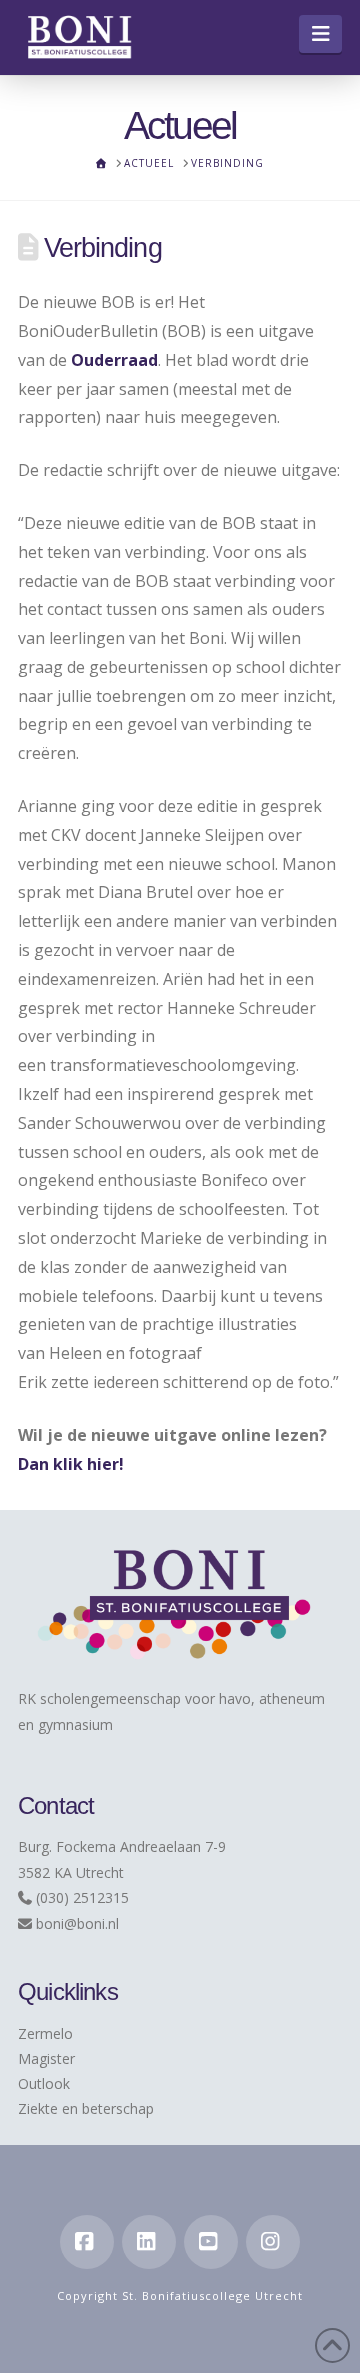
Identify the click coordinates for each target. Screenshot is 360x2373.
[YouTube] (211, 2242)
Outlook (44, 2083)
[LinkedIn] (149, 2242)
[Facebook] (87, 2242)
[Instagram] (273, 2242)
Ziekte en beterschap (86, 2108)
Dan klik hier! (71, 1464)
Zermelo (45, 2033)
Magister (46, 2058)
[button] (320, 34)
